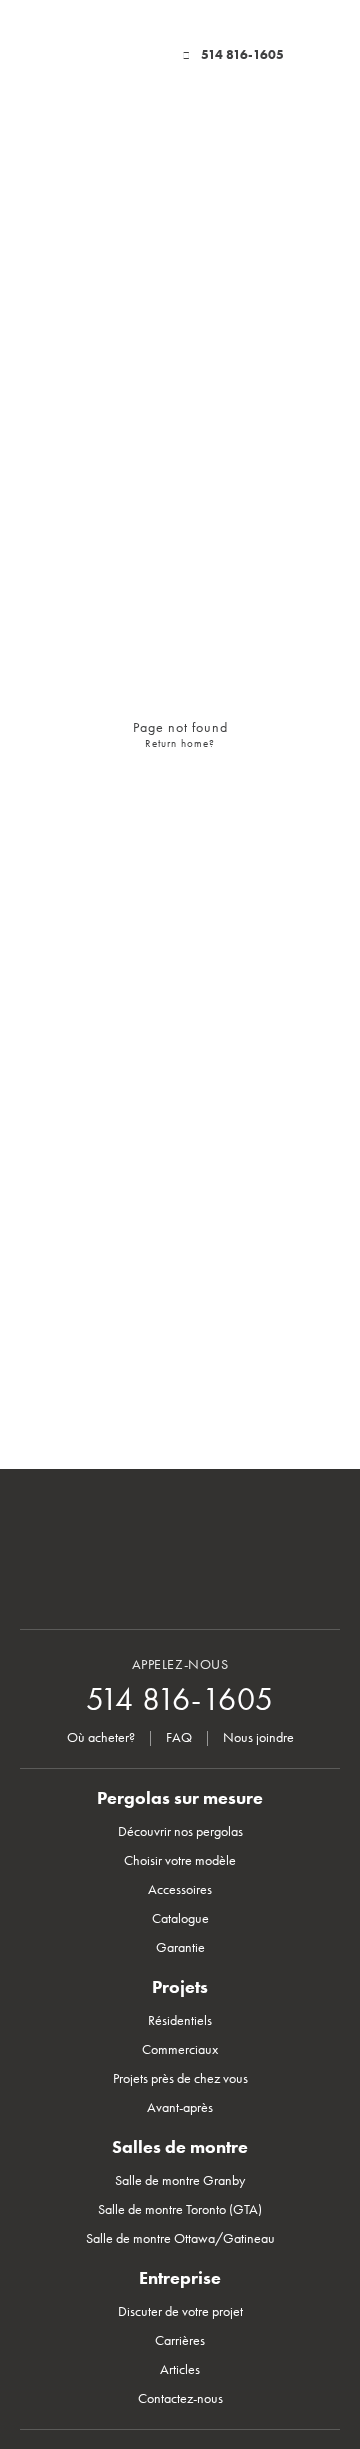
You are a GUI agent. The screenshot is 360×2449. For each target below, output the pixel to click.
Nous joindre (258, 1737)
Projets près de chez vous (180, 2078)
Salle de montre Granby (180, 2180)
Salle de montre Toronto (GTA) (180, 2209)
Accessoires (180, 1889)
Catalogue (180, 1918)
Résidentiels (180, 2020)
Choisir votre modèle (180, 1860)
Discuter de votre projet (180, 2311)
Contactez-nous (180, 2398)
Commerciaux (180, 2049)
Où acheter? (101, 1737)
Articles (180, 2369)
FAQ (179, 1737)
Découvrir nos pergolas (180, 1831)
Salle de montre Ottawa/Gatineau (180, 2238)
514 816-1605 (242, 54)
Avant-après (180, 2107)
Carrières (180, 2340)
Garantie (180, 1947)
